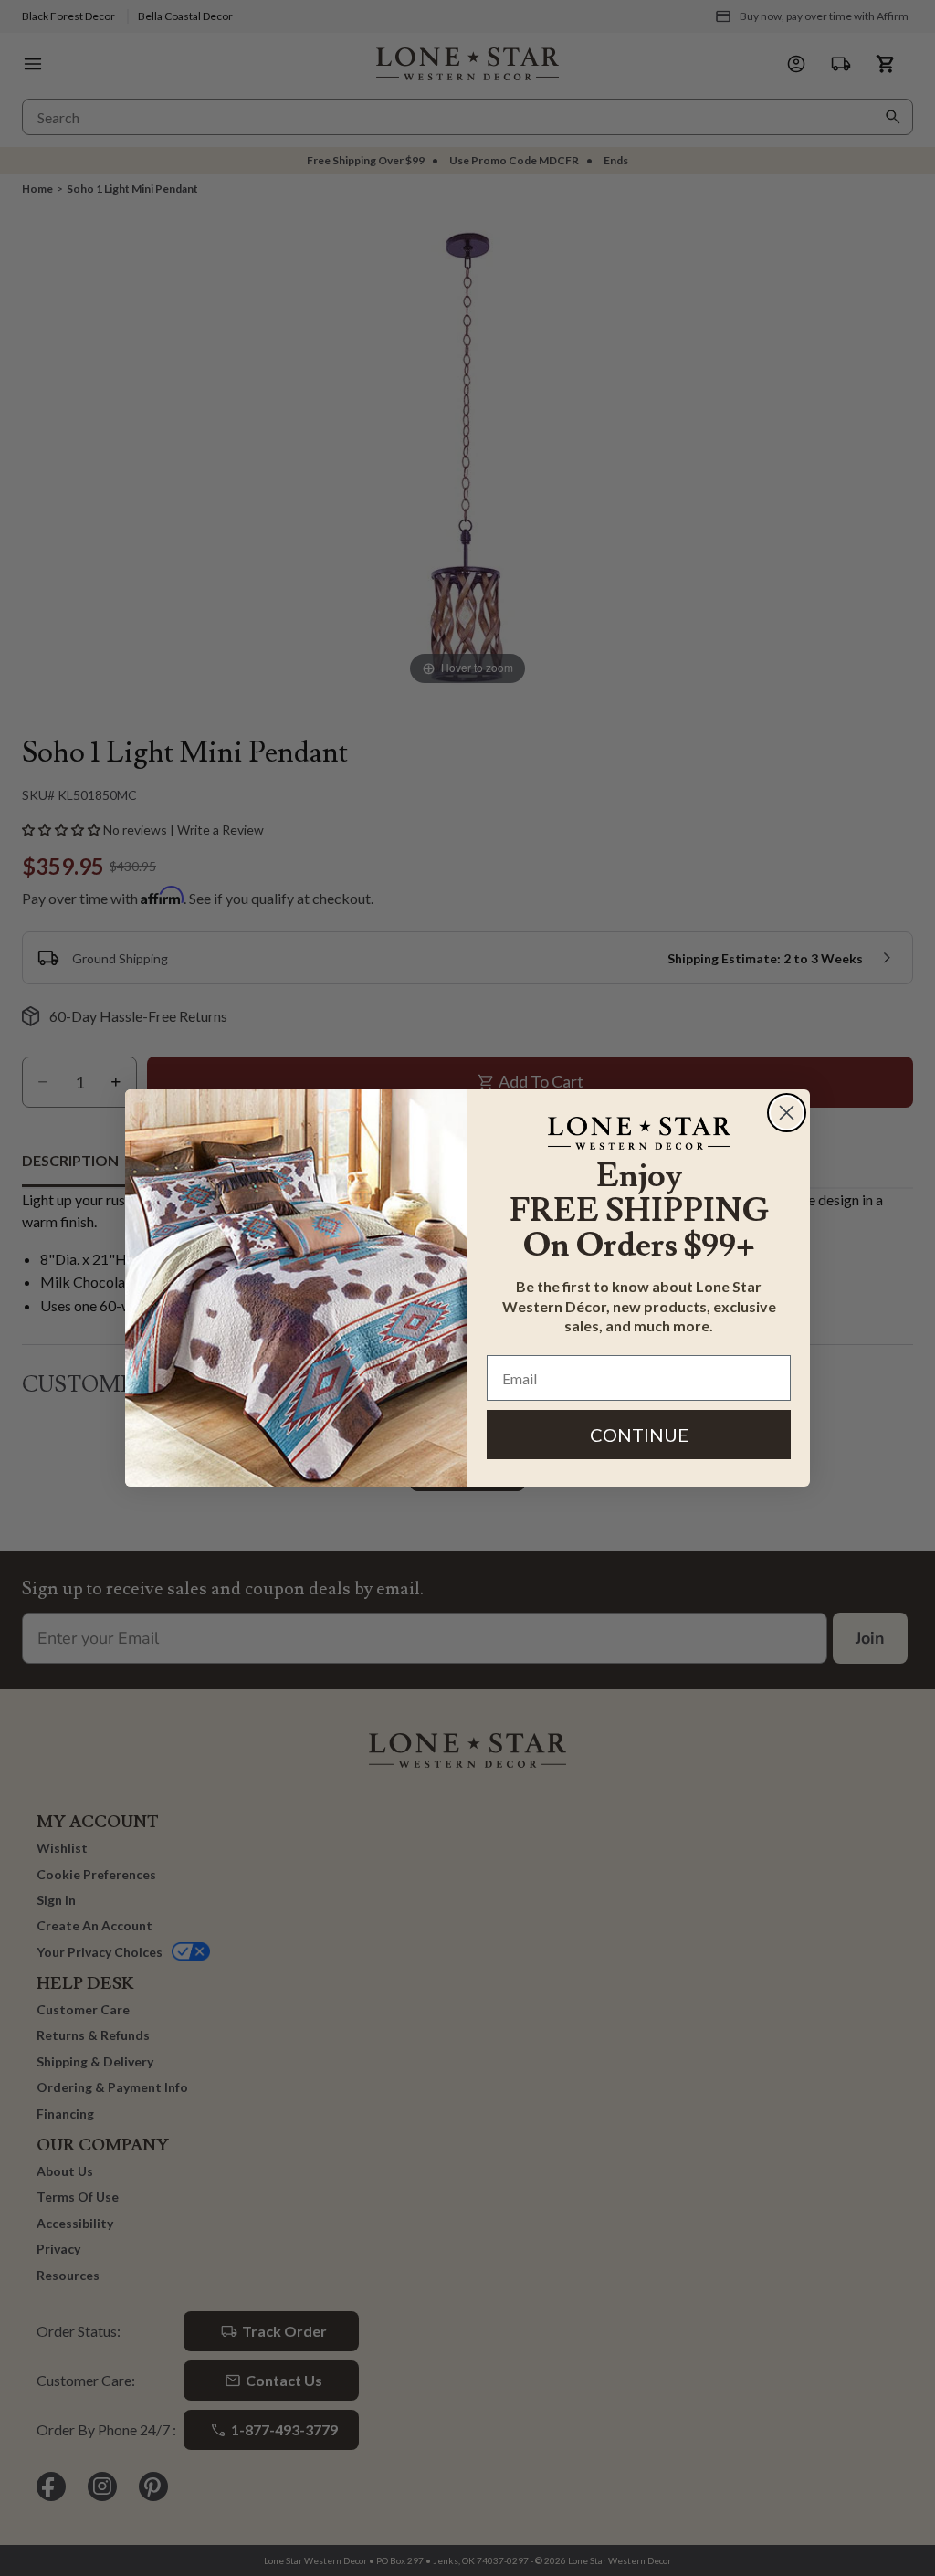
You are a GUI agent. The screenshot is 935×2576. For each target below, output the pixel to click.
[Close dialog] (787, 1113)
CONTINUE (639, 1435)
